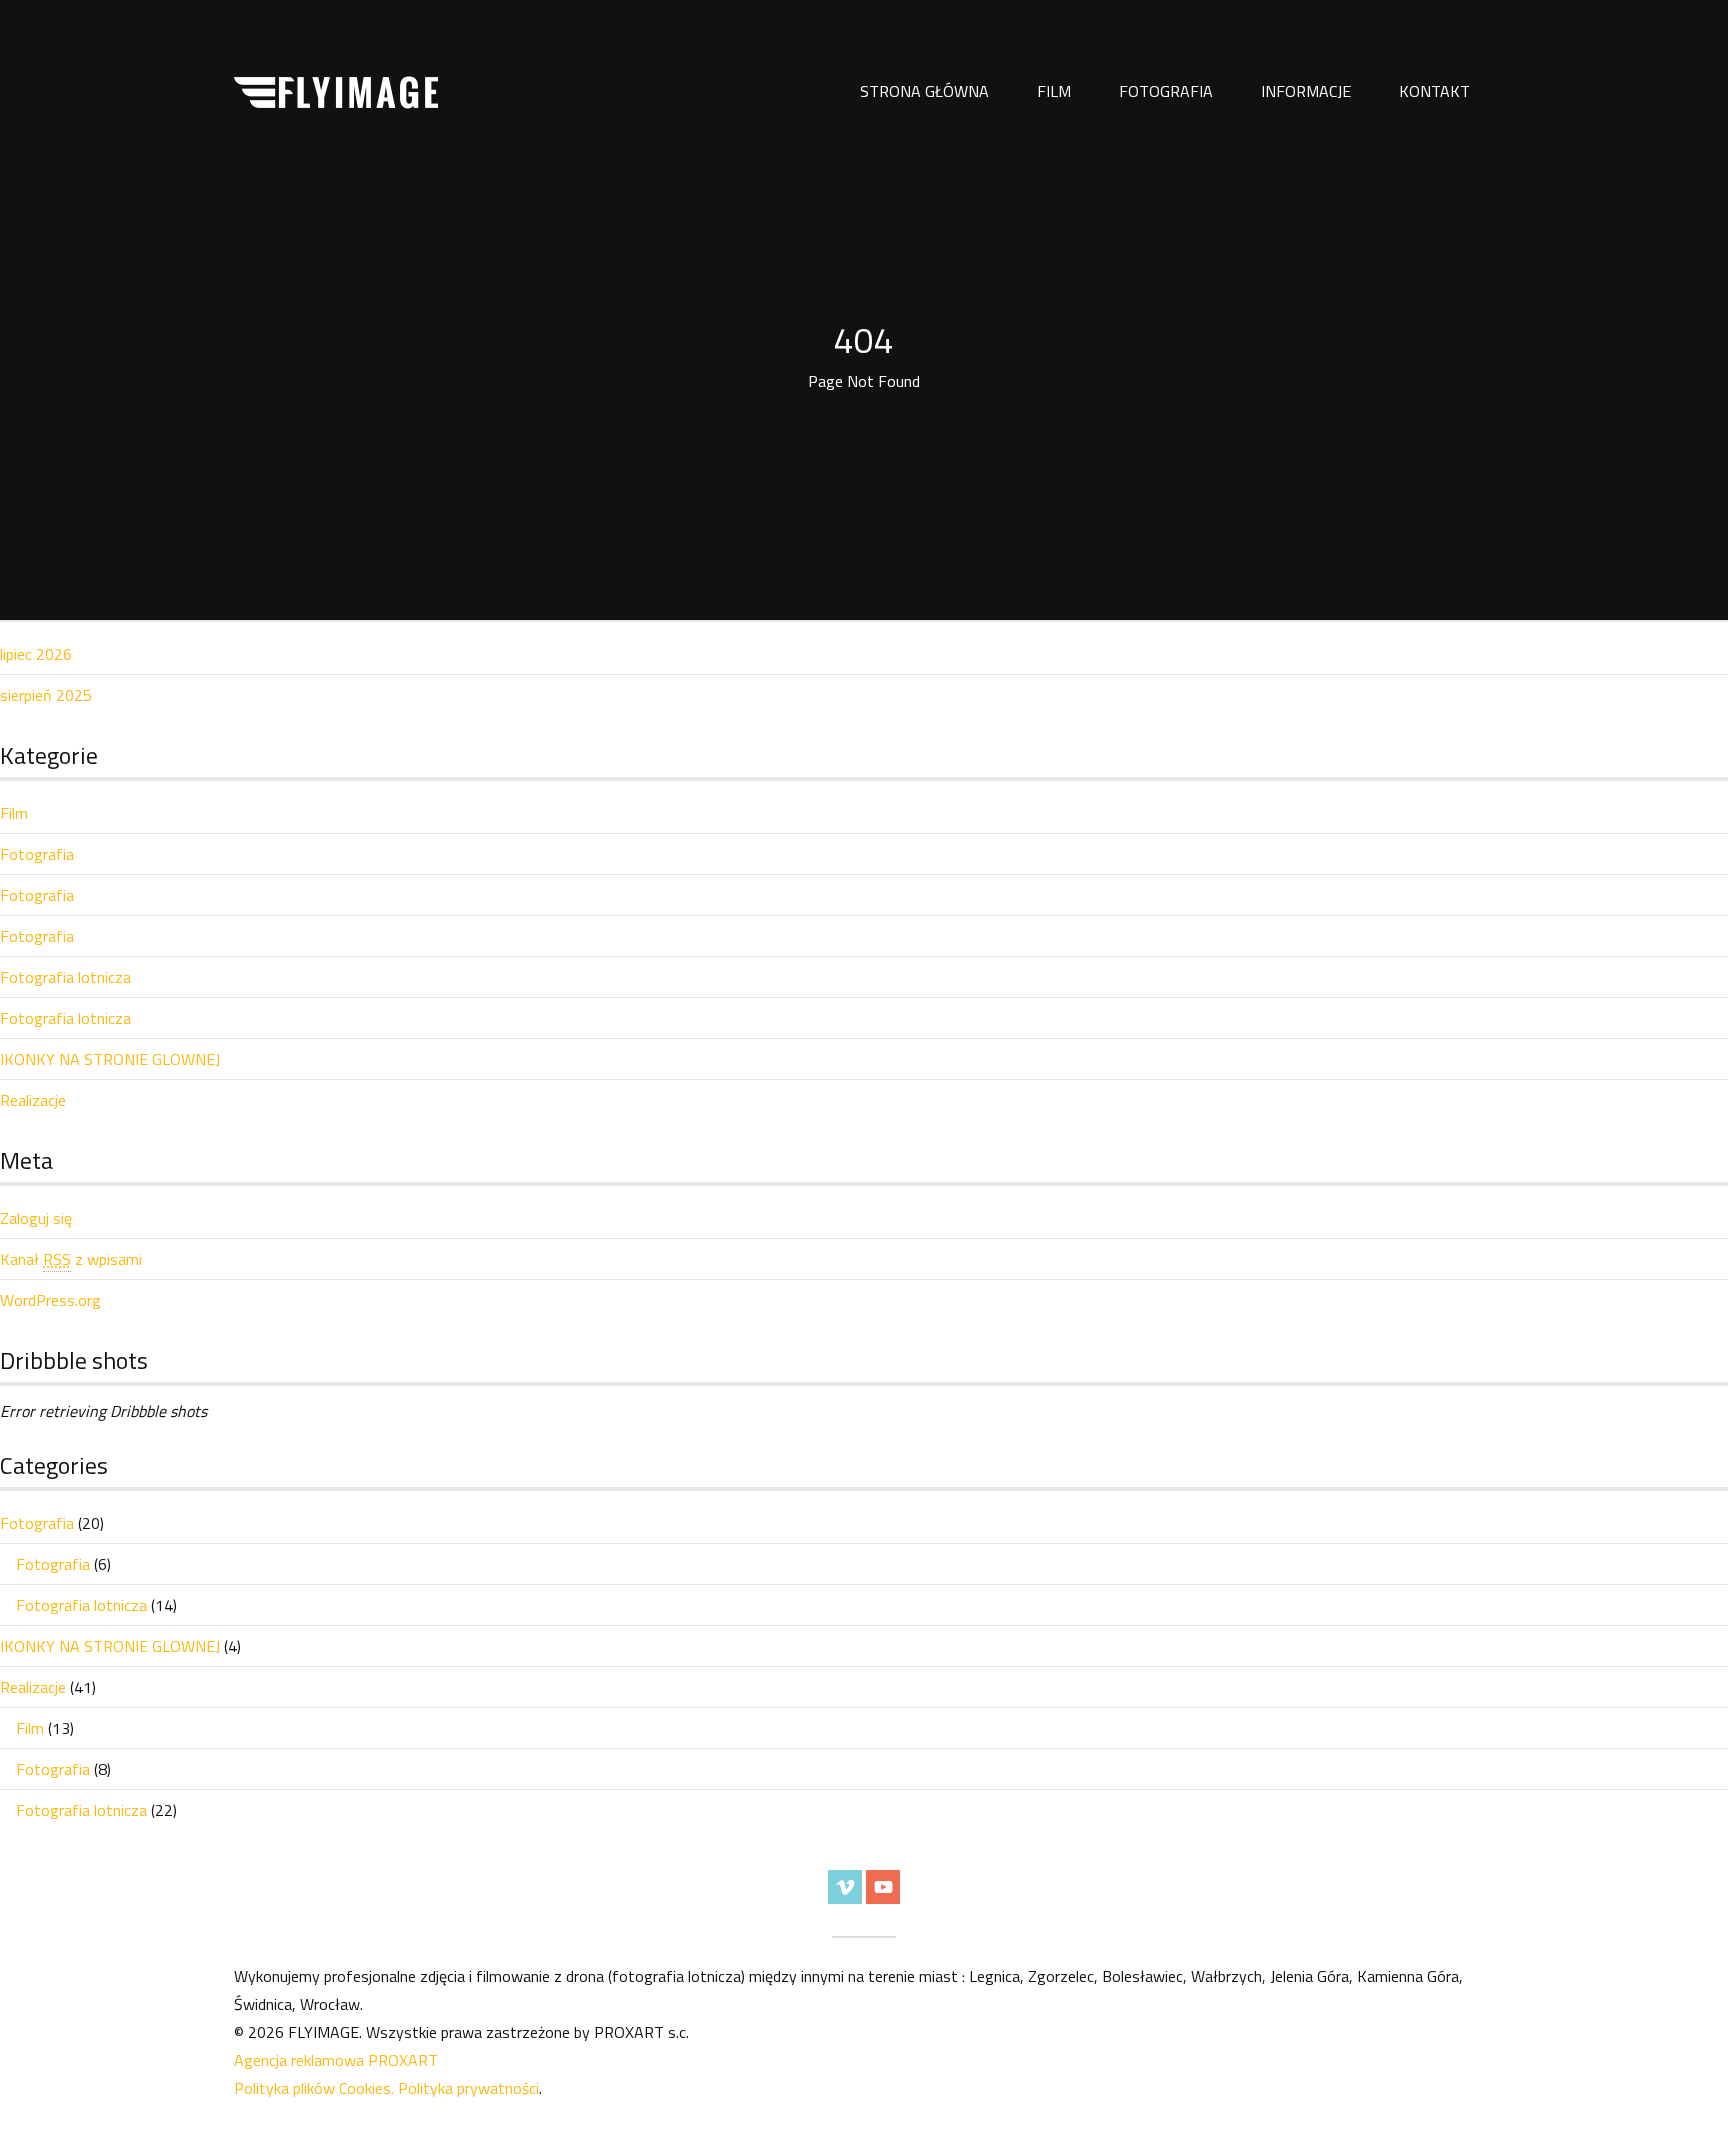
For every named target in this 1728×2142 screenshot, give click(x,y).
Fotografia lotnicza (65, 977)
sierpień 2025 (46, 695)
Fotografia (1166, 91)
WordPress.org (50, 1300)
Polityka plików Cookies (312, 2088)
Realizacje (33, 1100)
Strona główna (924, 91)
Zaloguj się (36, 1218)
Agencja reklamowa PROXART (336, 2060)
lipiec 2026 (36, 654)
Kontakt (1434, 91)
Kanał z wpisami (71, 1259)
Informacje (1306, 91)
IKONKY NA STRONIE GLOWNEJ (110, 1059)
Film (1054, 91)
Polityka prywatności (468, 2088)
